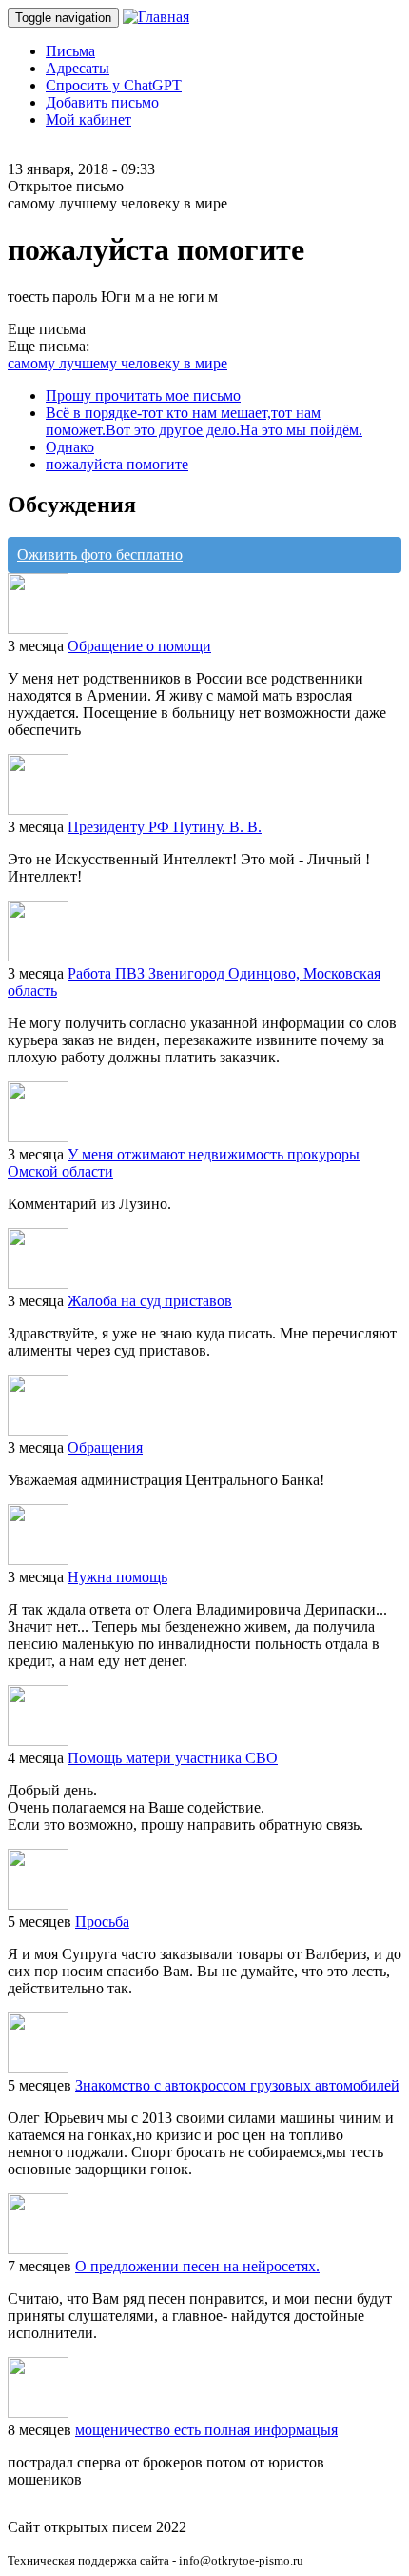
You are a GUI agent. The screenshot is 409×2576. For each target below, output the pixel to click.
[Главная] (156, 17)
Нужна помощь (117, 1577)
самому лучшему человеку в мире (117, 363)
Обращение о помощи (139, 646)
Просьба (102, 1922)
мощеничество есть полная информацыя (206, 2430)
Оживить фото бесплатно (100, 555)
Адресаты (78, 68)
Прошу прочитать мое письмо (143, 396)
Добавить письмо (102, 102)
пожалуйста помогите (117, 464)
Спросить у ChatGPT (114, 85)
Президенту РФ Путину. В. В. (165, 827)
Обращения (105, 1447)
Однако (70, 447)
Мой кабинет (88, 119)
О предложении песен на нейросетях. (197, 2266)
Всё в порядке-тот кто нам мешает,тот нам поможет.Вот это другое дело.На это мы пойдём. (204, 421)
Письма (70, 51)
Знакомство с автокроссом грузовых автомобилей (237, 2085)
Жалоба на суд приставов (150, 1301)
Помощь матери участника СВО (173, 1758)
